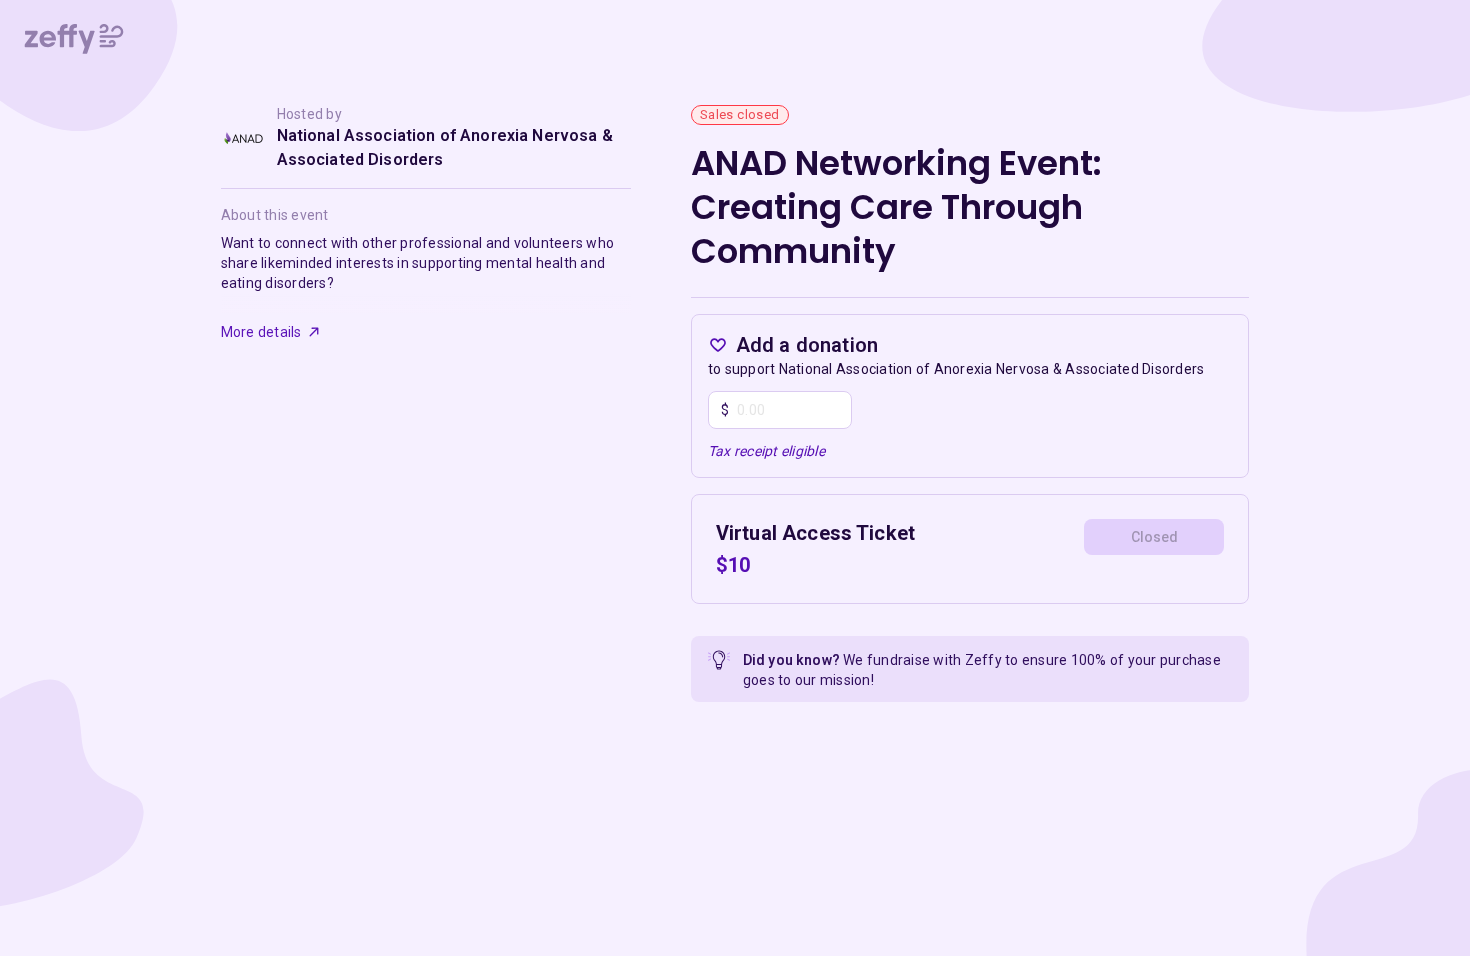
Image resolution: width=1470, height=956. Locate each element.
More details (261, 332)
